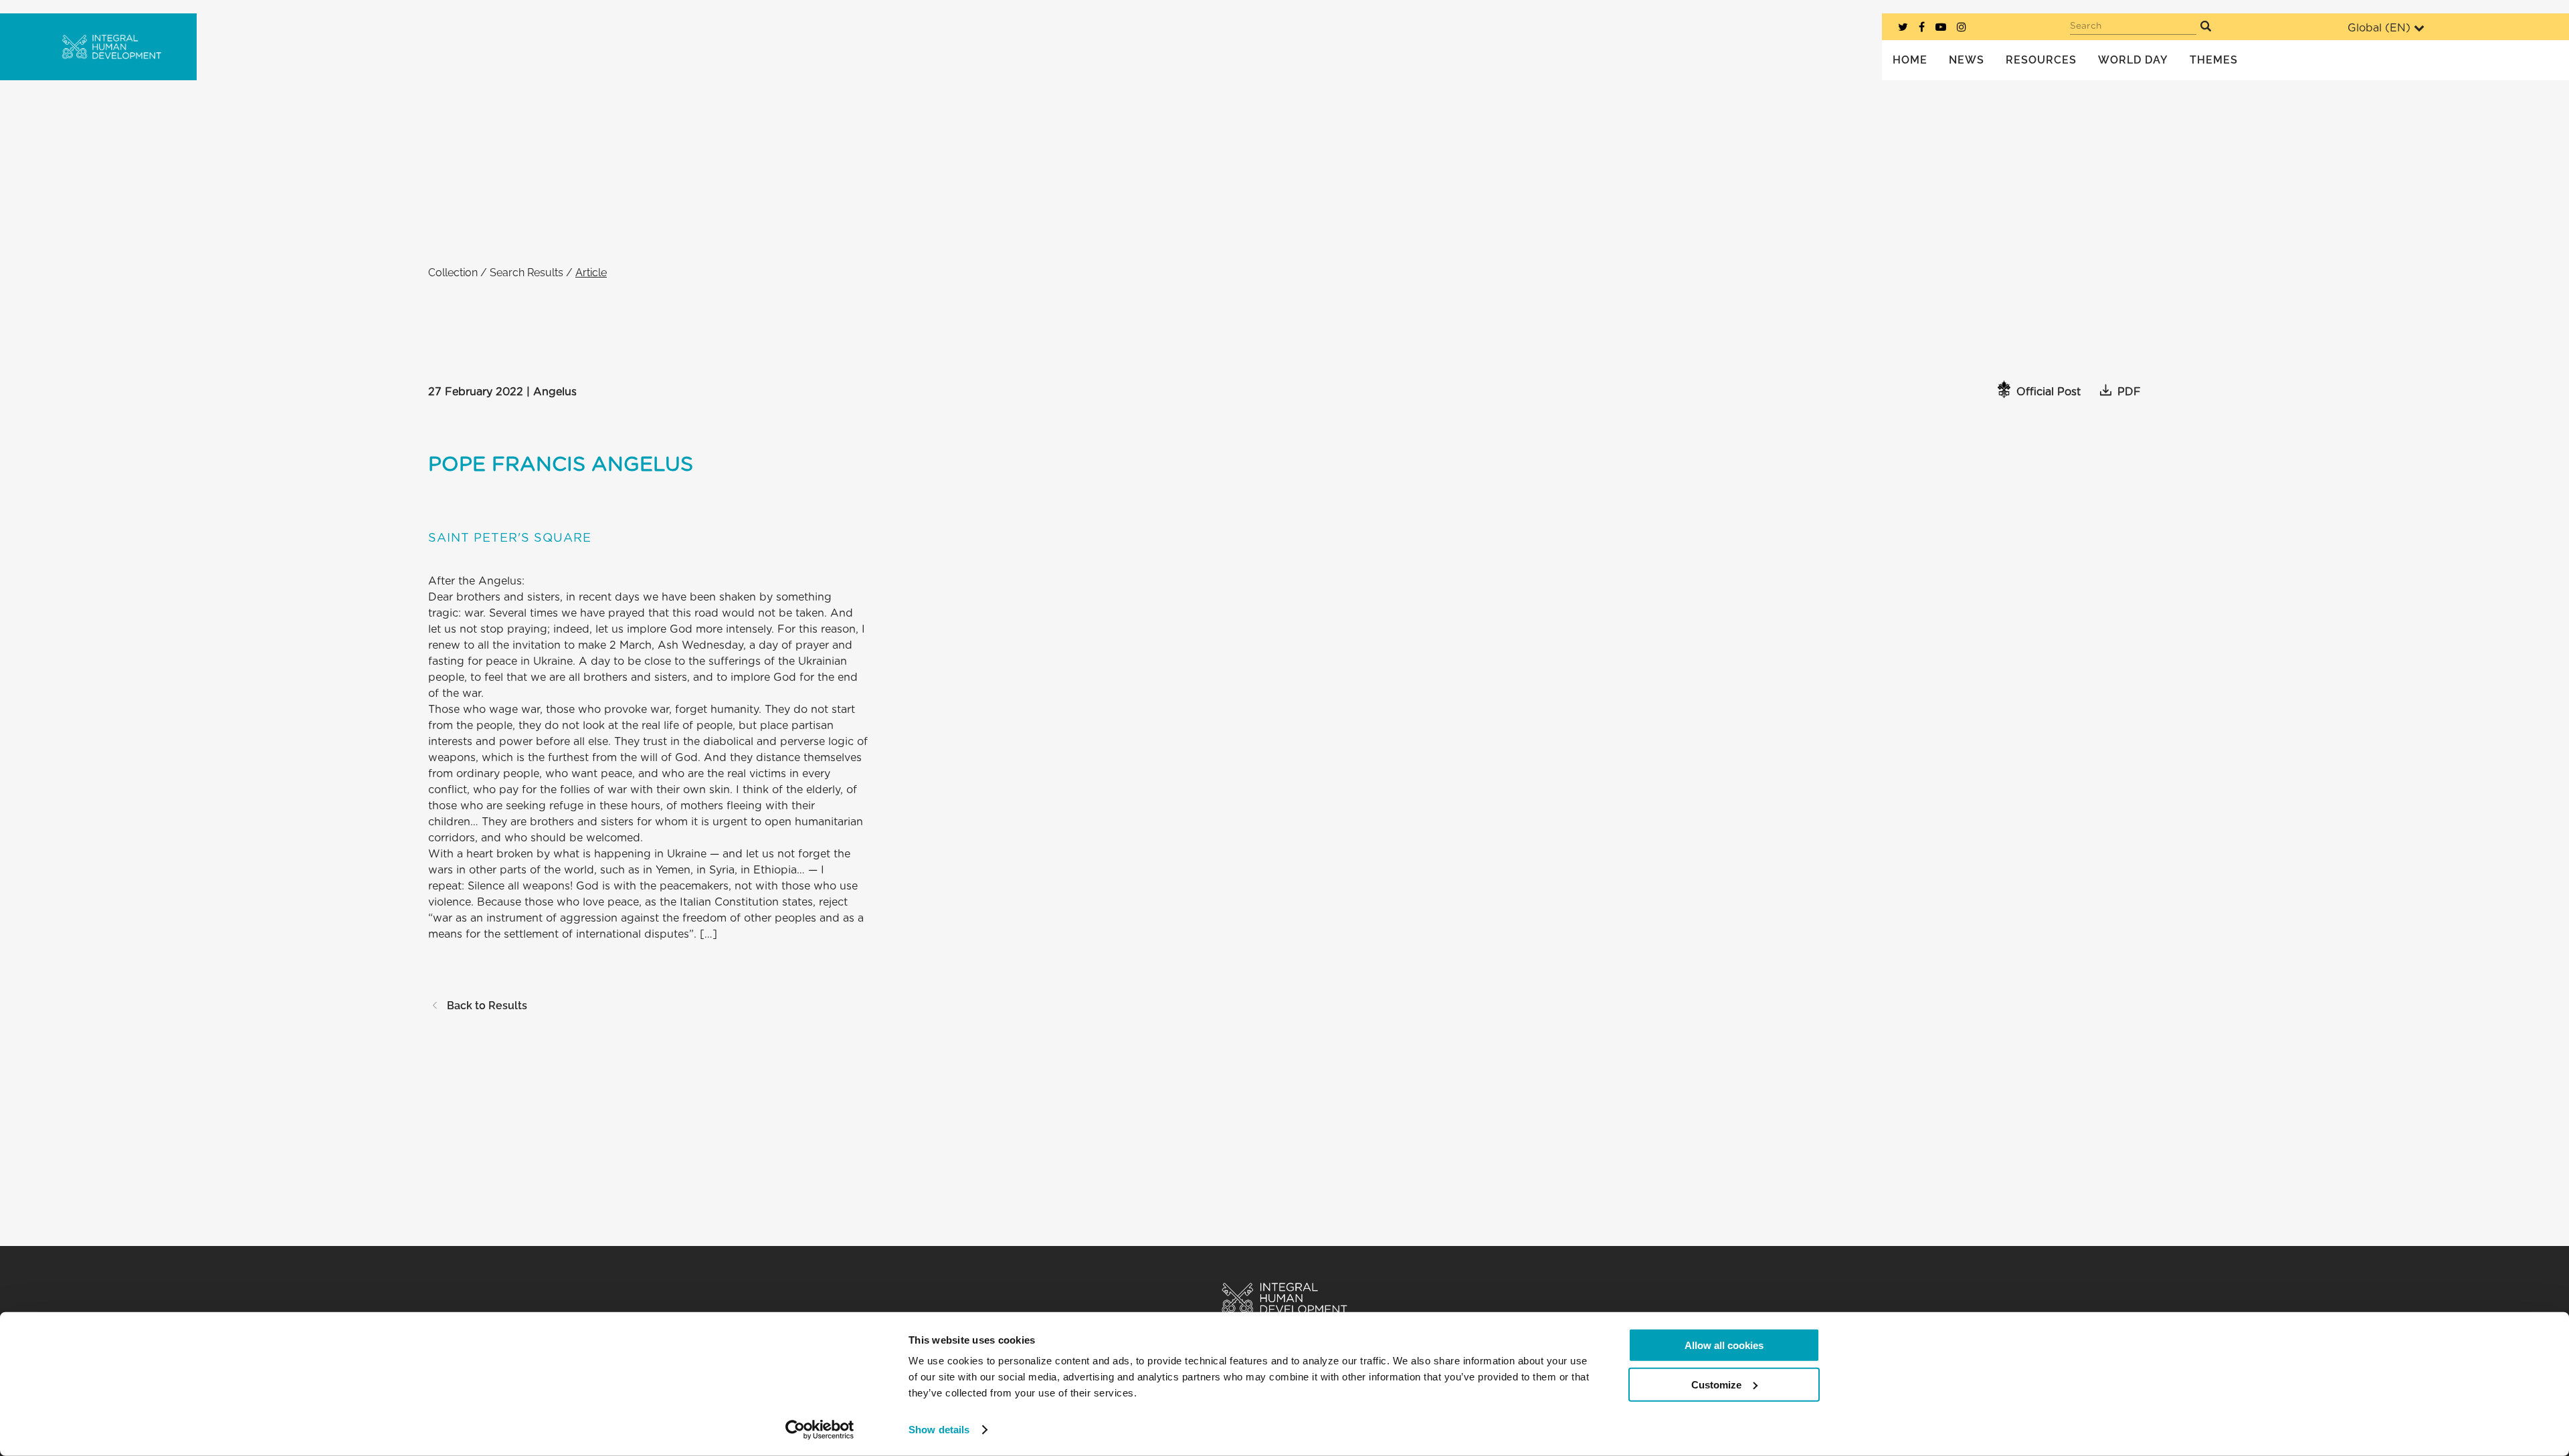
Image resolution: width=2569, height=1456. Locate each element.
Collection (453, 273)
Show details (939, 1430)
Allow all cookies (1724, 1345)
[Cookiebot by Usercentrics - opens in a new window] (820, 1430)
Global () (2379, 28)
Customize (1716, 1384)
